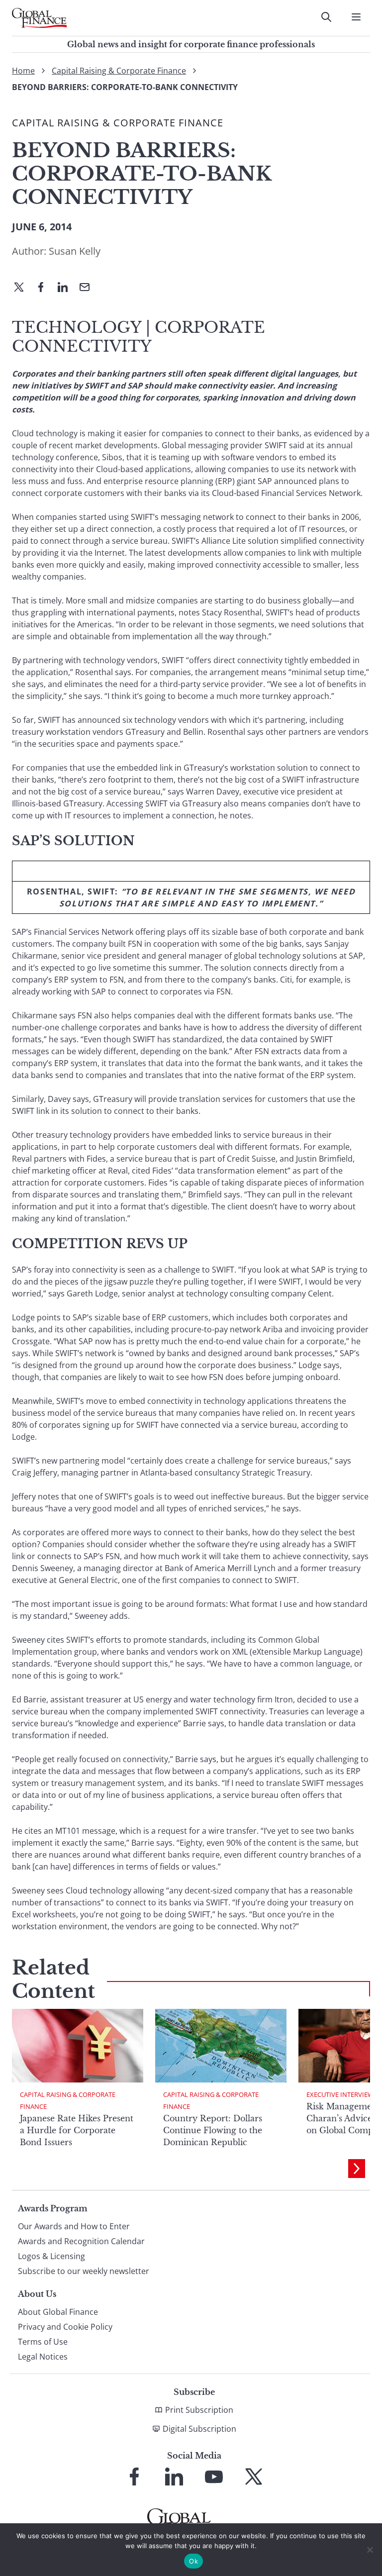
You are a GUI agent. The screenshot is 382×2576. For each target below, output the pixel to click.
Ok (193, 2561)
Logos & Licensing (51, 2256)
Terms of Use (43, 2342)
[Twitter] (23, 288)
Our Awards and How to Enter (74, 2226)
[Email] (89, 288)
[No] (370, 2550)
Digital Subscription (199, 2429)
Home (23, 71)
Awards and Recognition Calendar (81, 2241)
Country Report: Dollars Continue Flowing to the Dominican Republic (213, 2130)
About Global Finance (58, 2312)
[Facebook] (45, 288)
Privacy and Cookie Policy (65, 2327)
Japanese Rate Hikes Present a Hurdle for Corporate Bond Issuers (77, 2130)
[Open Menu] (356, 17)
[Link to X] (254, 2477)
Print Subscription (199, 2410)
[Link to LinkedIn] (174, 2477)
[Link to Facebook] (134, 2477)
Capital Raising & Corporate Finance (119, 71)
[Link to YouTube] (214, 2477)
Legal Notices (43, 2357)
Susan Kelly (75, 251)
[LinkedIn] (67, 288)
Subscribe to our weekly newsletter (84, 2271)
